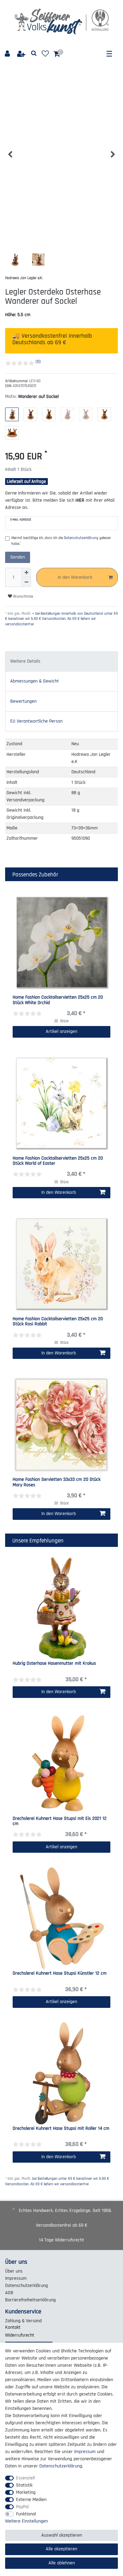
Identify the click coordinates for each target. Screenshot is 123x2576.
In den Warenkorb (75, 577)
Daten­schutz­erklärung (26, 2286)
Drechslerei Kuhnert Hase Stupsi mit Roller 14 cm (61, 2129)
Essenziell (25, 2478)
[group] (61, 1609)
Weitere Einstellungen (26, 2521)
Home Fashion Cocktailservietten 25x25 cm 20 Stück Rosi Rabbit (58, 1322)
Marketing (26, 2492)
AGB (9, 2293)
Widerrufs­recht (20, 2335)
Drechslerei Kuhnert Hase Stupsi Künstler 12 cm (60, 1974)
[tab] (61, 661)
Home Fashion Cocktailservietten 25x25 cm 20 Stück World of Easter (58, 1161)
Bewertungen (23, 701)
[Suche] (34, 54)
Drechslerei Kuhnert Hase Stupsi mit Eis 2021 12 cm (60, 1821)
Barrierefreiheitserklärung (30, 2300)
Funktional (26, 2514)
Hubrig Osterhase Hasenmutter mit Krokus (54, 1664)
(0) (38, 362)
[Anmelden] (8, 54)
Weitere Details (25, 661)
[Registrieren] (22, 54)
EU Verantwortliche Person (36, 721)
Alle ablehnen (62, 2563)
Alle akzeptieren (61, 2549)
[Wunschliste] (45, 54)
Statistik (24, 2485)
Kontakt (13, 2327)
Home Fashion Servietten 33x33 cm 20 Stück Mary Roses (57, 1482)
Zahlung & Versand (23, 2321)
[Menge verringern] (26, 582)
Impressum (16, 2278)
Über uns (14, 2271)
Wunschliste (23, 596)
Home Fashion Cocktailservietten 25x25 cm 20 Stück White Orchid (58, 1000)
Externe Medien (31, 2500)
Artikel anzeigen (61, 1031)
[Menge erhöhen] (26, 573)
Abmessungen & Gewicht (35, 681)
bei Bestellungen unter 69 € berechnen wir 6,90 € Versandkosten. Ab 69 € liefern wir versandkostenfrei (57, 2181)
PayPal (22, 2507)
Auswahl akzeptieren (62, 2535)
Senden (18, 557)
